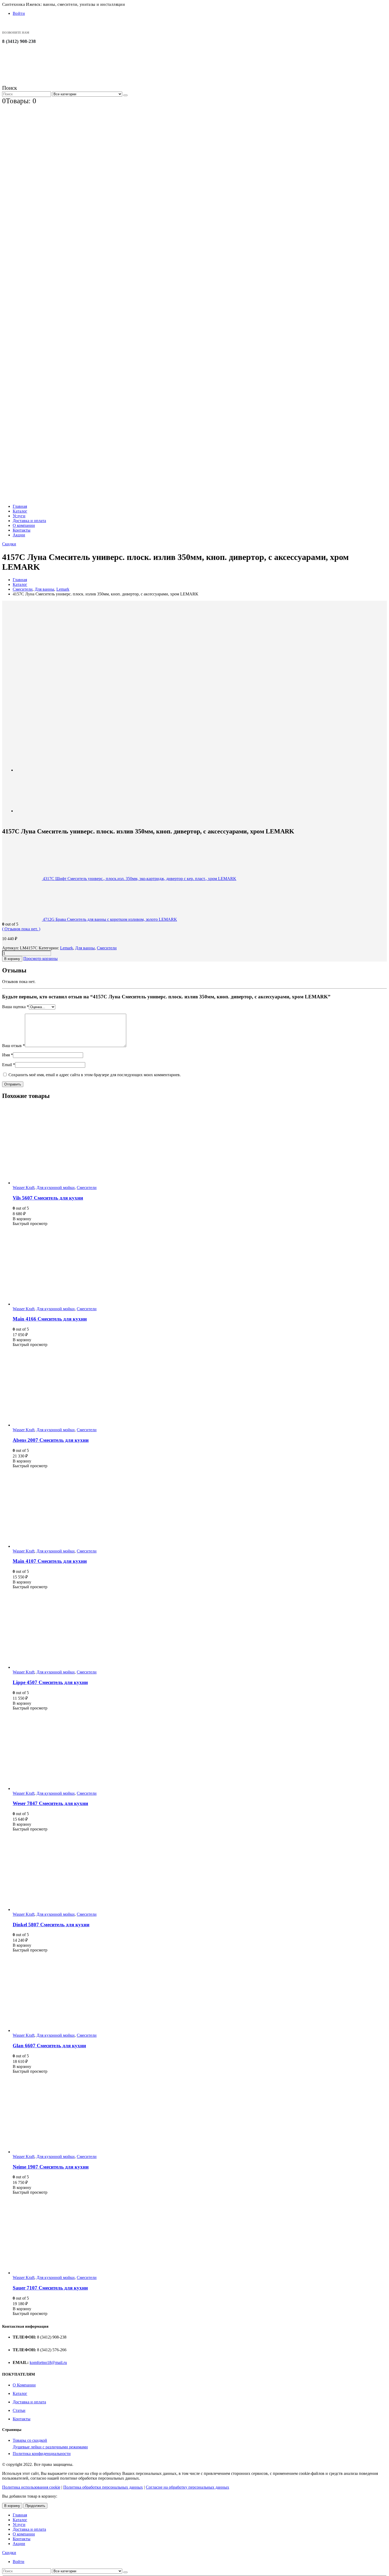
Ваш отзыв (13, 1046)
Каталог (20, 511)
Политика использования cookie (31, 2487)
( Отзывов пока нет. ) (21, 929)
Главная (20, 506)
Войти (19, 13)
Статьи (19, 2410)
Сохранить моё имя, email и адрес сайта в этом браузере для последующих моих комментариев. (95, 1075)
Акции (19, 535)
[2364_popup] (35, 811)
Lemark (67, 948)
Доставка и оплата (29, 521)
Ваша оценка (15, 1007)
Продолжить (35, 2506)
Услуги (19, 516)
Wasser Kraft (24, 1188)
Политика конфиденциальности (42, 2454)
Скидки (9, 544)
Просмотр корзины (40, 959)
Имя (8, 1055)
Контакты (22, 530)
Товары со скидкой (30, 2440)
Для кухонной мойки (56, 1188)
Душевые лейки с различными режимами (50, 2447)
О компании (24, 525)
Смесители (107, 948)
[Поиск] (125, 95)
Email (9, 1065)
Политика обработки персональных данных (103, 2487)
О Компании (24, 2385)
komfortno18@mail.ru (48, 2362)
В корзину (12, 959)
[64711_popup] (56, 725)
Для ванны (85, 948)
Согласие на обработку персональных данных (187, 2487)
